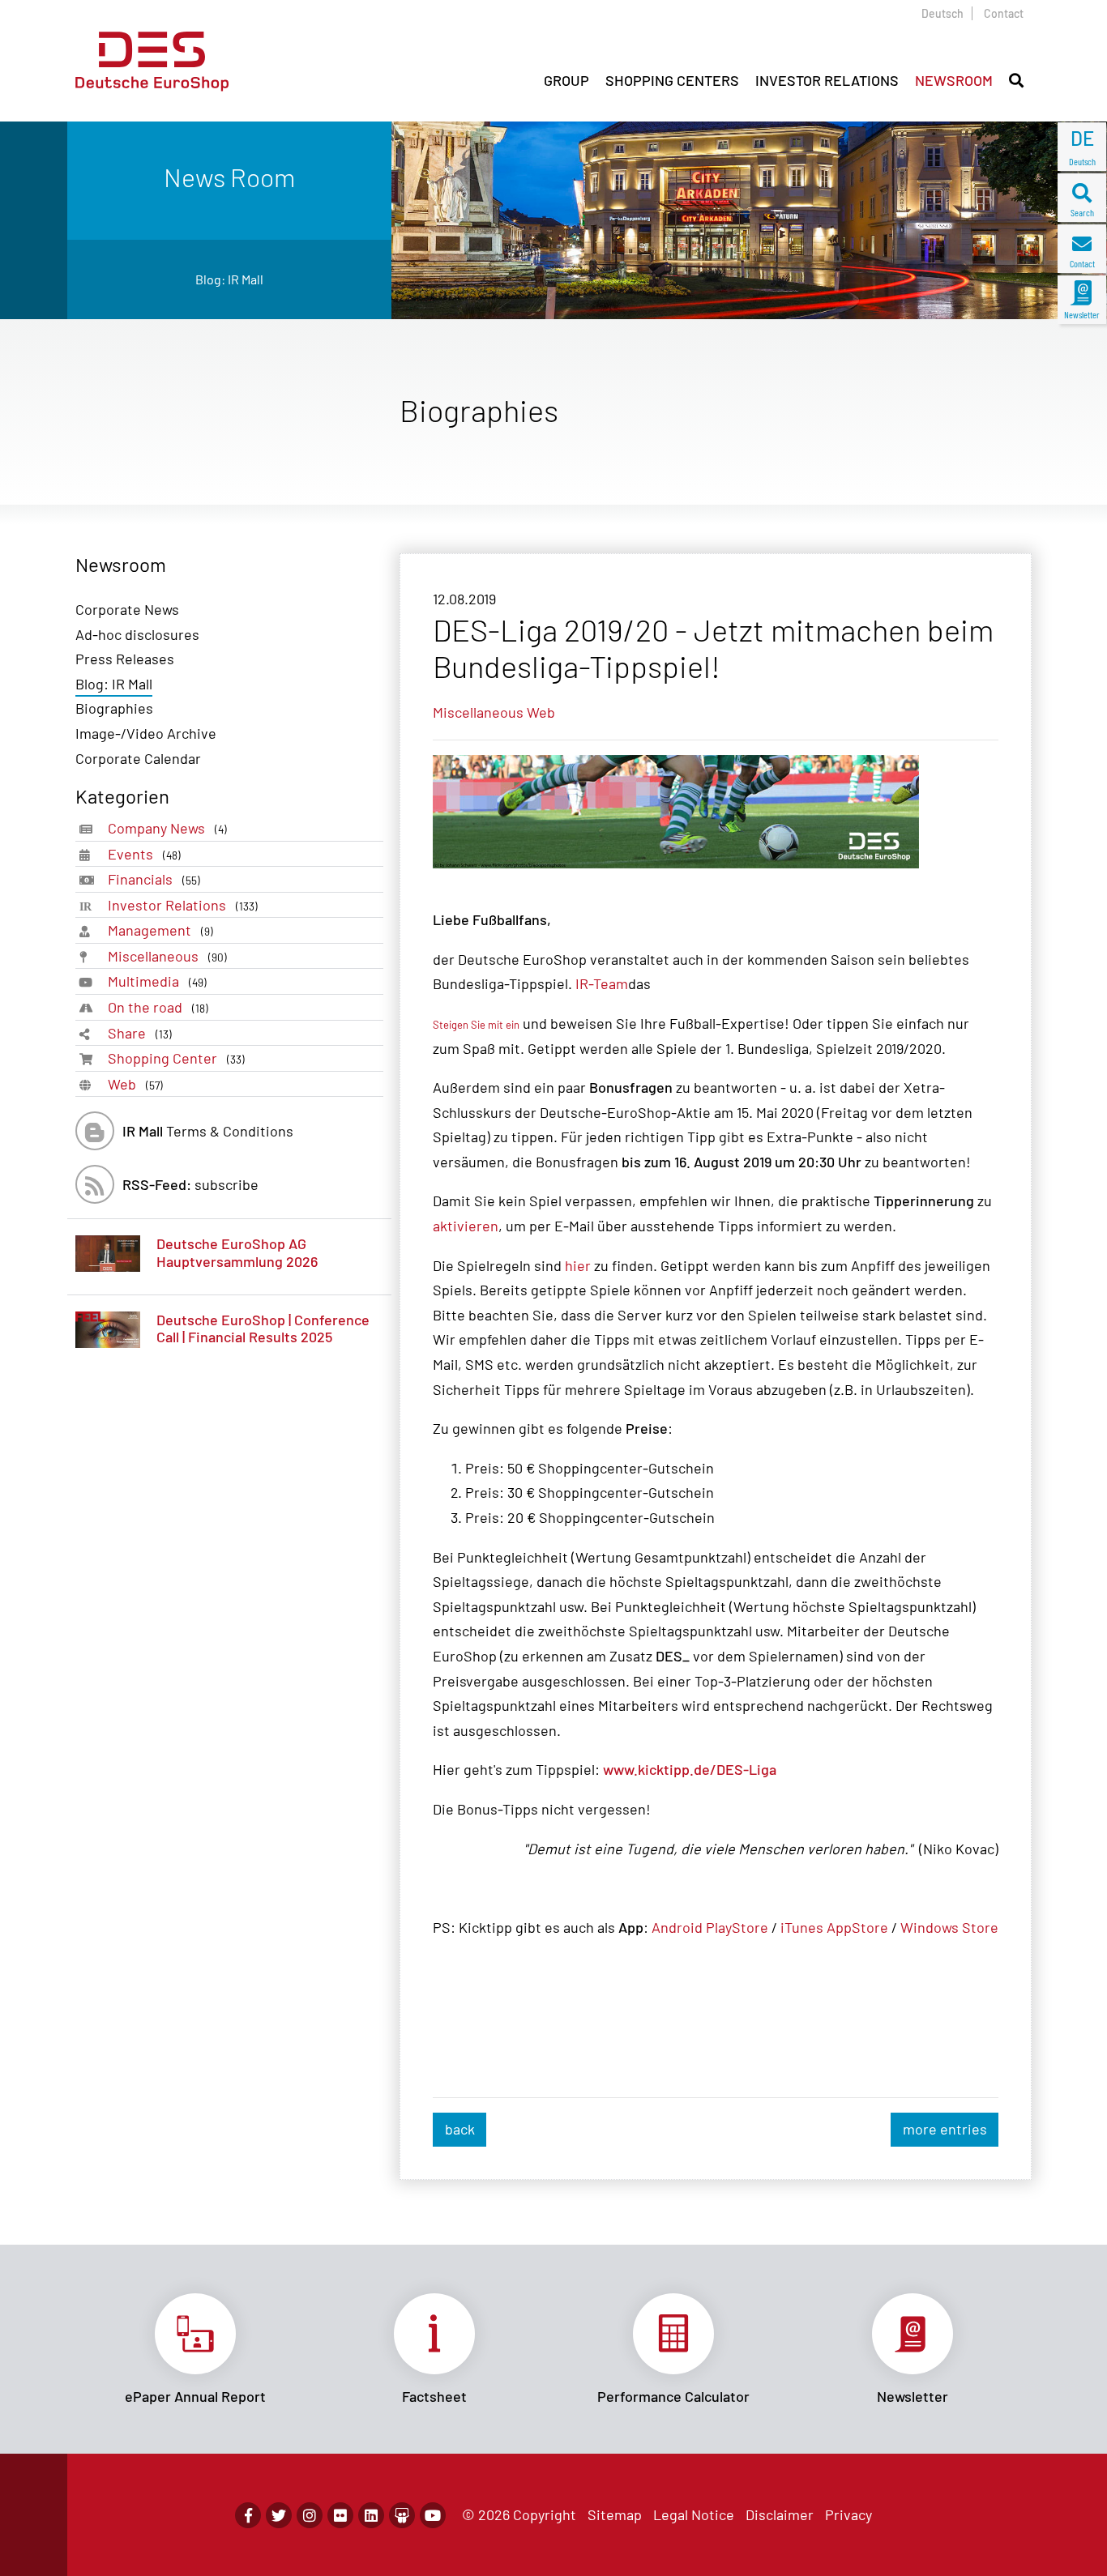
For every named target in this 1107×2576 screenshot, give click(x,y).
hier (578, 1265)
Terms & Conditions (208, 1131)
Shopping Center (176, 1058)
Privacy (848, 2514)
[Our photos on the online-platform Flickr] (340, 2515)
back (460, 2129)
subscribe (190, 1184)
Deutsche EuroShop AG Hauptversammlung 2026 (237, 1252)
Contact (1004, 13)
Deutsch (942, 13)
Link (195, 2349)
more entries (945, 2129)
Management (160, 930)
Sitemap (615, 2514)
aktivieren (466, 1226)
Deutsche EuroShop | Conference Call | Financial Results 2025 (263, 1329)
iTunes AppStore (834, 1927)
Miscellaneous (167, 956)
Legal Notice (694, 2514)
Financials (154, 879)
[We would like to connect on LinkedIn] (371, 2515)
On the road (158, 1007)
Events (144, 854)
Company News (167, 828)
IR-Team (602, 983)
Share (140, 1033)
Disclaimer (780, 2514)
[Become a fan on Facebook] (248, 2515)
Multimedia (157, 981)
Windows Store (949, 1927)
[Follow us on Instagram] (310, 2515)
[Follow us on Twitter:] (279, 2515)
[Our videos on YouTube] (433, 2515)
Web (135, 1084)
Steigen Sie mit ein (476, 1025)
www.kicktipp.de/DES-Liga (690, 1769)
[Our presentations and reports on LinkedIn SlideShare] (402, 2515)
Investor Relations (183, 905)
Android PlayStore (710, 1927)
